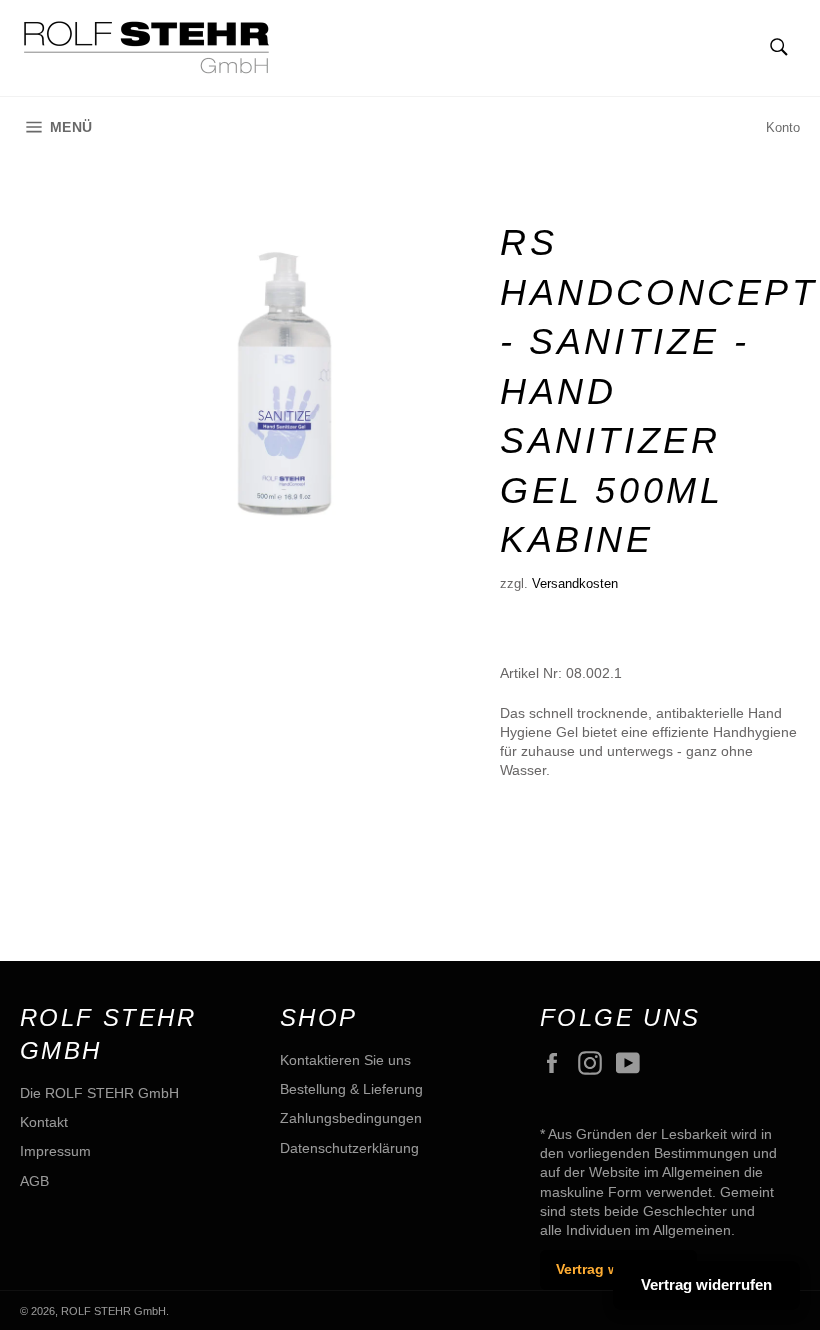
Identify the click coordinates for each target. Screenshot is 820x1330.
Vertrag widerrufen (706, 1284)
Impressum (55, 1151)
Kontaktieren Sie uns (345, 1060)
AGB (34, 1181)
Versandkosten (575, 583)
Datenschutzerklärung (349, 1148)
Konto (783, 127)
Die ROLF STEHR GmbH (99, 1093)
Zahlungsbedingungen (351, 1118)
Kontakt (44, 1122)
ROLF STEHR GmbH (113, 1311)
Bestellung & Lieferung (351, 1089)
